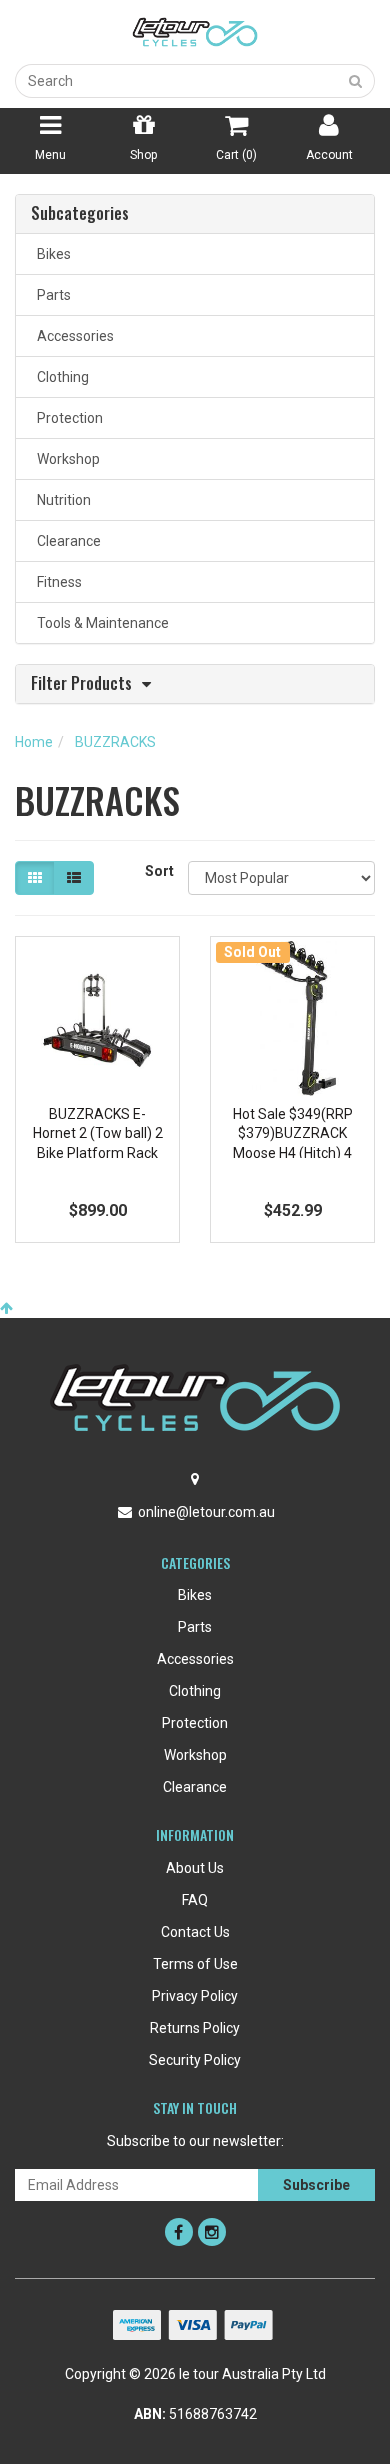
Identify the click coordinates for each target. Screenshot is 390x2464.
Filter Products (81, 684)
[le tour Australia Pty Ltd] (195, 31)
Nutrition (61, 500)
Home (34, 742)
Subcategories (80, 214)
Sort (159, 871)
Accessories (72, 336)
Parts (51, 295)
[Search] (356, 81)
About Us (195, 1868)
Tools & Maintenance (100, 623)
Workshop (65, 459)
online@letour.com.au (206, 1512)
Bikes (51, 254)
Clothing (60, 377)
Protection (67, 418)
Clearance (66, 541)
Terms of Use (195, 1964)
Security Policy (195, 2060)
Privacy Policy (195, 1996)
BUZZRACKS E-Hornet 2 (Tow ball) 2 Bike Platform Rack (98, 1133)
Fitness (56, 582)
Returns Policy (195, 2028)
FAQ (195, 1900)
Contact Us (195, 1932)
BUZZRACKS (115, 742)
